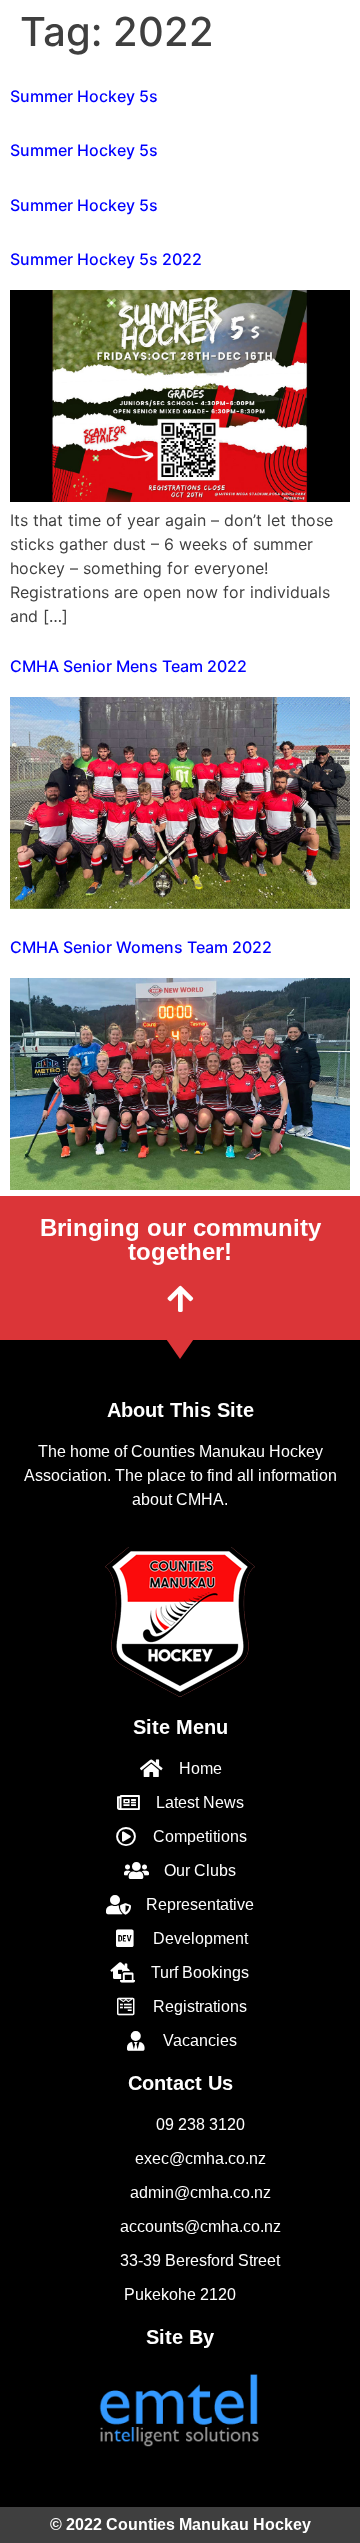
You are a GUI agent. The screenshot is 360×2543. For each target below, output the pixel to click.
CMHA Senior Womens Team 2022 (141, 947)
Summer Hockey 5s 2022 (106, 259)
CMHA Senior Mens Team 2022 (128, 666)
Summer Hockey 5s (84, 96)
